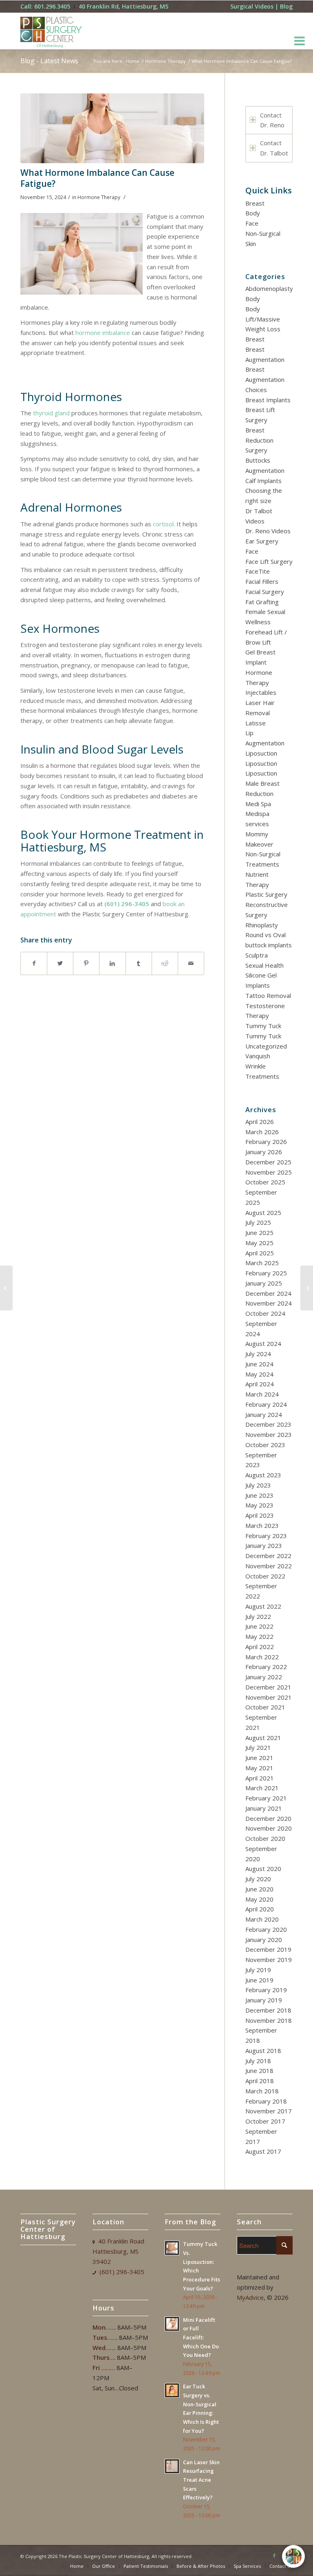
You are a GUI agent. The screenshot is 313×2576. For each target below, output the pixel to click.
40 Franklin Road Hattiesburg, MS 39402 (118, 2251)
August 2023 (263, 1475)
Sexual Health (265, 965)
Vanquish (258, 1056)
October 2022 (265, 1576)
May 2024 (259, 1374)
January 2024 (264, 1414)
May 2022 (259, 1636)
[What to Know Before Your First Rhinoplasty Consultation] (307, 1288)
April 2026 (260, 1122)
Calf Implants (263, 481)
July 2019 (258, 1970)
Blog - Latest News (49, 61)
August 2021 (263, 1738)
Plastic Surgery (266, 894)
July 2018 (258, 2061)
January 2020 (264, 1940)
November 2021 (269, 1697)
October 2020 (265, 1838)
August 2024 (263, 1343)
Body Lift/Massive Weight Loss (263, 319)
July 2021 (258, 1747)
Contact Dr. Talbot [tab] (274, 148)
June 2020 (259, 1889)
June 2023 (259, 1495)
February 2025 (266, 1273)
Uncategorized (266, 1046)
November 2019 (269, 1960)
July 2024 (258, 1354)
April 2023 (260, 1515)
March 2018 (262, 2091)
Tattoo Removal (268, 995)
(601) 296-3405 (127, 904)
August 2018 (263, 2051)
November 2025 (269, 1172)
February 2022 (266, 1667)
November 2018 (269, 2020)
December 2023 (268, 1424)
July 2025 (258, 1222)
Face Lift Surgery (269, 561)
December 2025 (268, 1162)
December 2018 (268, 2010)
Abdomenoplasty (269, 288)
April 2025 (260, 1253)
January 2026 (264, 1152)
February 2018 (266, 2101)
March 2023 (262, 1525)
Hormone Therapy (165, 61)
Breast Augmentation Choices (265, 379)
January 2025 (264, 1283)
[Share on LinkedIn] (112, 963)
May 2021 (259, 1768)
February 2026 (266, 1142)
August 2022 (263, 1606)
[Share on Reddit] (165, 963)
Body (253, 213)
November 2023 (269, 1434)
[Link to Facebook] (274, 2556)
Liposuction (261, 753)
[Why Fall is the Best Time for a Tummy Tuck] (6, 1288)
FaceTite (258, 571)
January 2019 (264, 2000)
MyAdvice (250, 2297)
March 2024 (262, 1394)
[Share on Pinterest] (86, 963)
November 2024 (269, 1303)
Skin (251, 244)
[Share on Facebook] (34, 963)
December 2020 (268, 1818)
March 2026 (262, 1132)
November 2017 (269, 2111)
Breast (255, 203)
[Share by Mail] (191, 963)
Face (252, 223)
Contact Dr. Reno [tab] (272, 120)
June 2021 (259, 1758)
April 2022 (260, 1647)
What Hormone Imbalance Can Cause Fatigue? (97, 178)
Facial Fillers (262, 581)
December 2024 (268, 1293)
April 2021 (260, 1778)
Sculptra (257, 955)
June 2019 (259, 1980)
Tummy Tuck (263, 1026)
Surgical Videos (252, 6)
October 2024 (265, 1313)
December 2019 (268, 1949)
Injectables (261, 692)
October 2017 (265, 2121)
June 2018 (259, 2071)
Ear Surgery (262, 541)
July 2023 (258, 1485)
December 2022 (268, 1556)
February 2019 (266, 1990)
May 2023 (259, 1505)
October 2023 (265, 1445)
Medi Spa (258, 804)
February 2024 (266, 1404)
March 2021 (262, 1788)
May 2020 (259, 1899)
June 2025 (259, 1233)
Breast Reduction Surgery (259, 440)
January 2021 (264, 1808)
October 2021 (265, 1707)
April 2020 (260, 1909)
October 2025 (265, 1182)
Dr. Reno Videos (268, 531)
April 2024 (260, 1384)
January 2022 (264, 1677)
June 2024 (259, 1364)
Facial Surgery (265, 592)
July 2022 (258, 1616)
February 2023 (266, 1536)
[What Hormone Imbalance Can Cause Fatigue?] (112, 128)
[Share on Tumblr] (139, 963)
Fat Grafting (262, 602)
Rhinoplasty (262, 925)
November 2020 (269, 1828)
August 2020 (263, 1869)
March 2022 (262, 1657)
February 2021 (266, 1798)
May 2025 (259, 1243)
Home (133, 61)
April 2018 (260, 2081)
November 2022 (269, 1566)
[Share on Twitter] (60, 963)
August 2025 (263, 1213)
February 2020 (266, 1929)
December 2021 (268, 1687)
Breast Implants (268, 400)
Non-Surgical (263, 233)
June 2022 (259, 1626)
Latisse (256, 723)
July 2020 (258, 1879)
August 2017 (263, 2151)
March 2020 (262, 1919)
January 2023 (264, 1545)
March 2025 (262, 1263)
